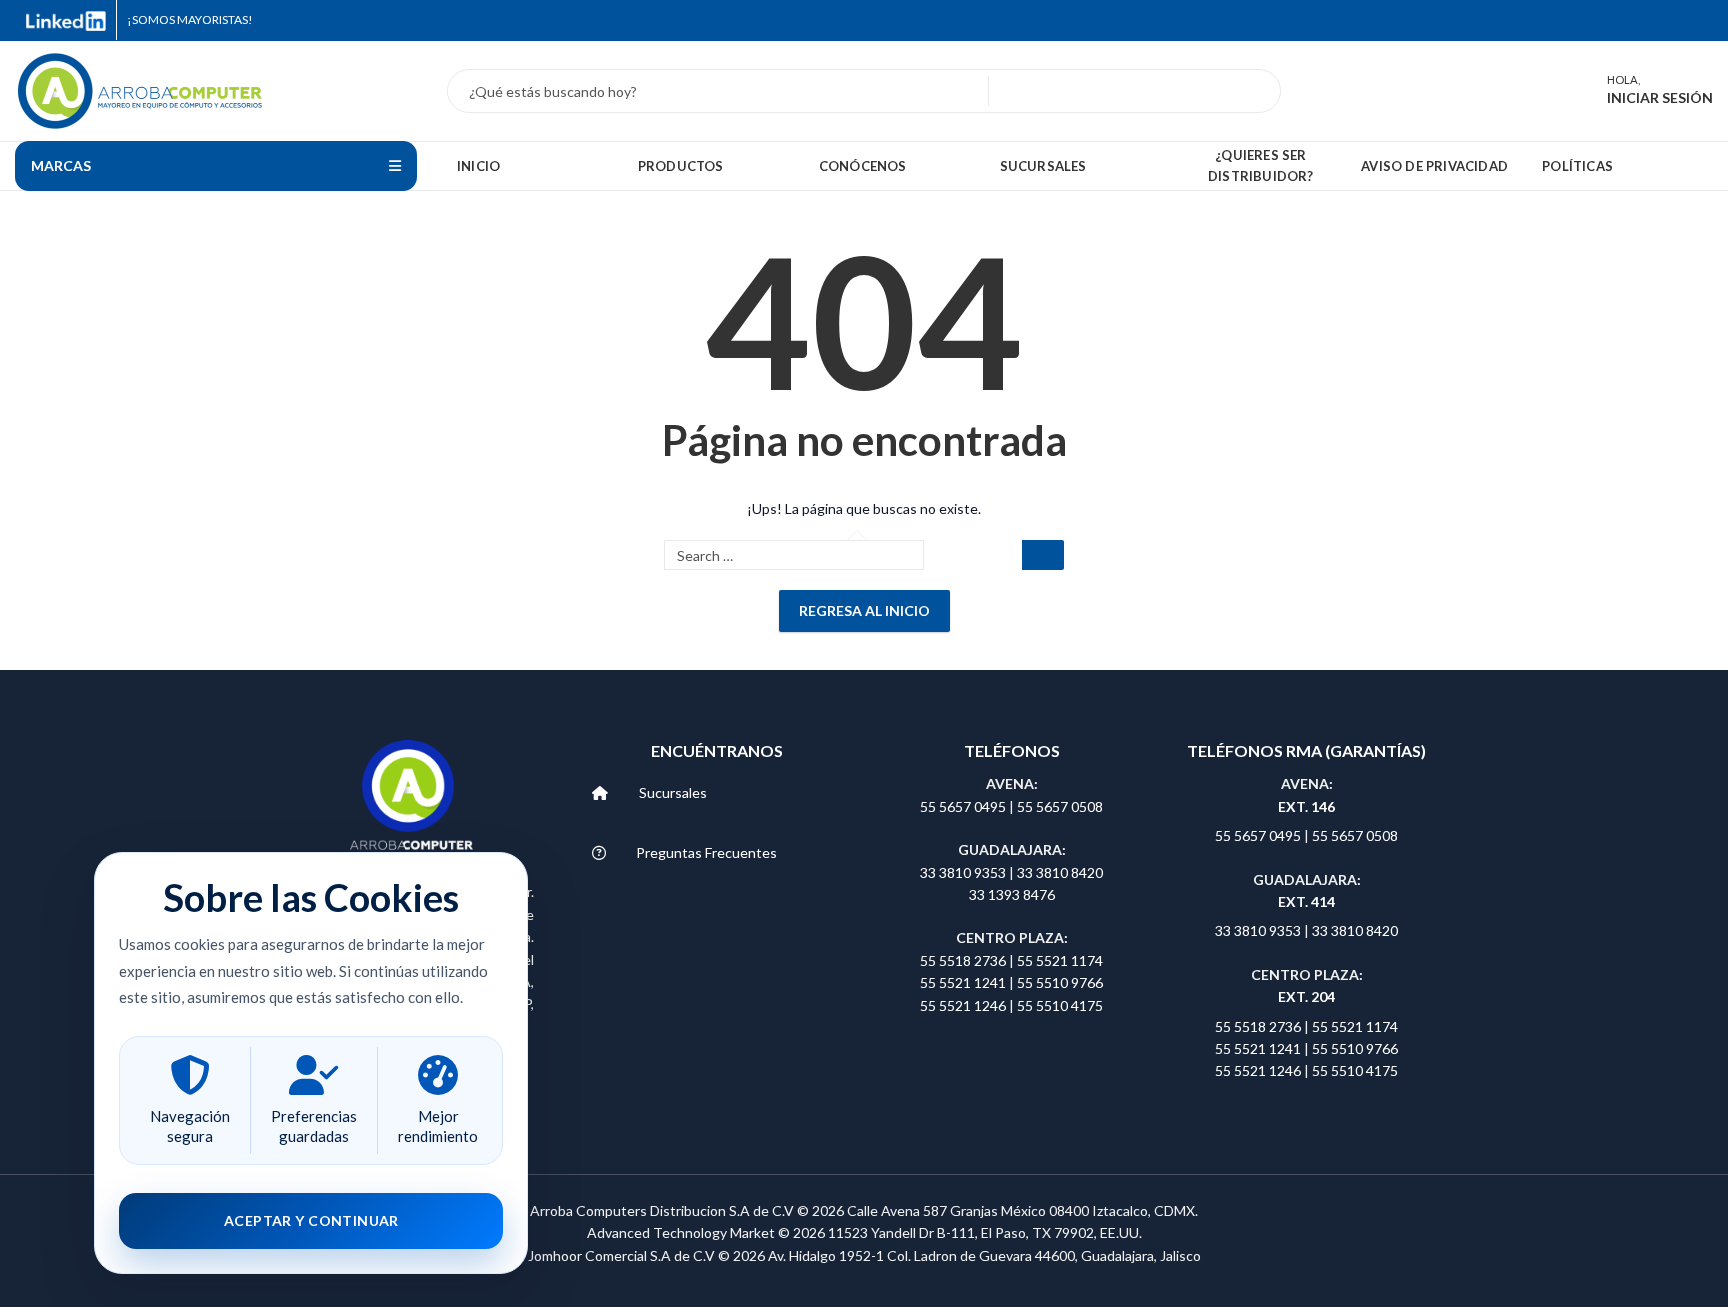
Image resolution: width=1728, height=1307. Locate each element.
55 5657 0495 (963, 806)
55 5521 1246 (964, 1005)
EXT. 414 (1306, 901)
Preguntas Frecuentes (706, 852)
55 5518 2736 (963, 960)
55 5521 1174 (1060, 960)
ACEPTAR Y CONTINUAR (311, 1220)
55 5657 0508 (1060, 806)
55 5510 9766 (1060, 982)
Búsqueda (1254, 91)
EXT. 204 (1306, 996)
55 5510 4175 (1060, 1005)
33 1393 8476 (1012, 894)
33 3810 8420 (1060, 872)
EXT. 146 (1306, 806)
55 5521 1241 (964, 982)
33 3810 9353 (964, 872)
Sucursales (673, 792)
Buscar (1043, 555)
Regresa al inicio (864, 610)
